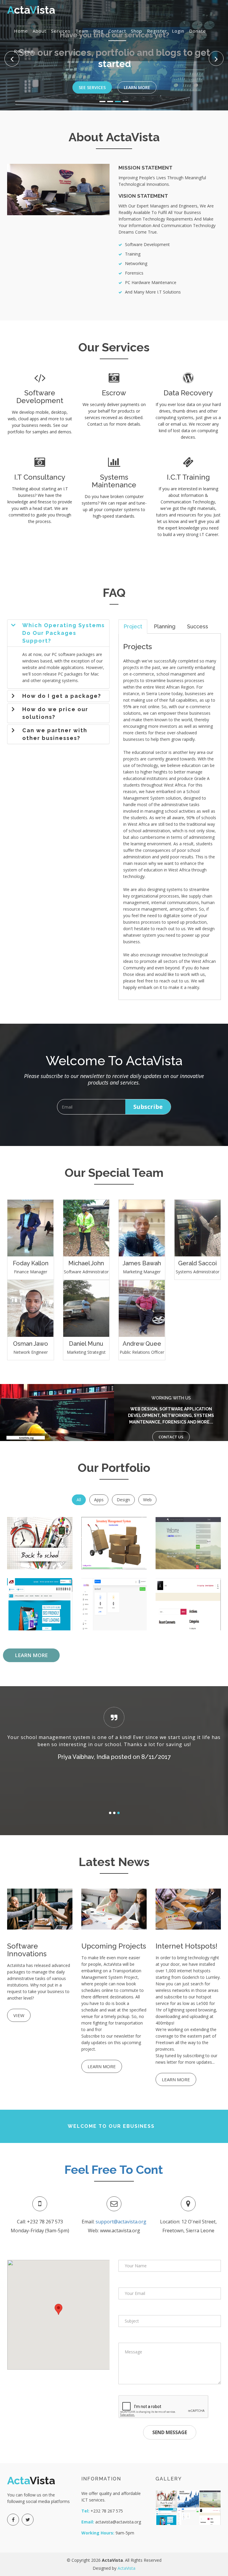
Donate (198, 31)
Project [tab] (133, 626)
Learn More (137, 77)
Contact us (171, 1437)
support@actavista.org (121, 2222)
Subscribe (148, 1107)
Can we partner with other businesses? (55, 734)
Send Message (170, 2432)
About (39, 31)
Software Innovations (27, 1950)
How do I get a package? (62, 696)
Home (21, 31)
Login (178, 31)
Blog (98, 31)
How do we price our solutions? (55, 713)
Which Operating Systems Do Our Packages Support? (64, 633)
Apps (99, 1500)
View (19, 2015)
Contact (117, 31)
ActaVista (126, 2568)
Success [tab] (198, 626)
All (79, 1500)
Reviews (24, 51)
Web (147, 1500)
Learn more (102, 2066)
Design (123, 1500)
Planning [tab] (165, 626)
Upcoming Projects (114, 1946)
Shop (137, 31)
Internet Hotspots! (186, 1946)
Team (82, 31)
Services (61, 31)
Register (157, 31)
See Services (92, 77)
